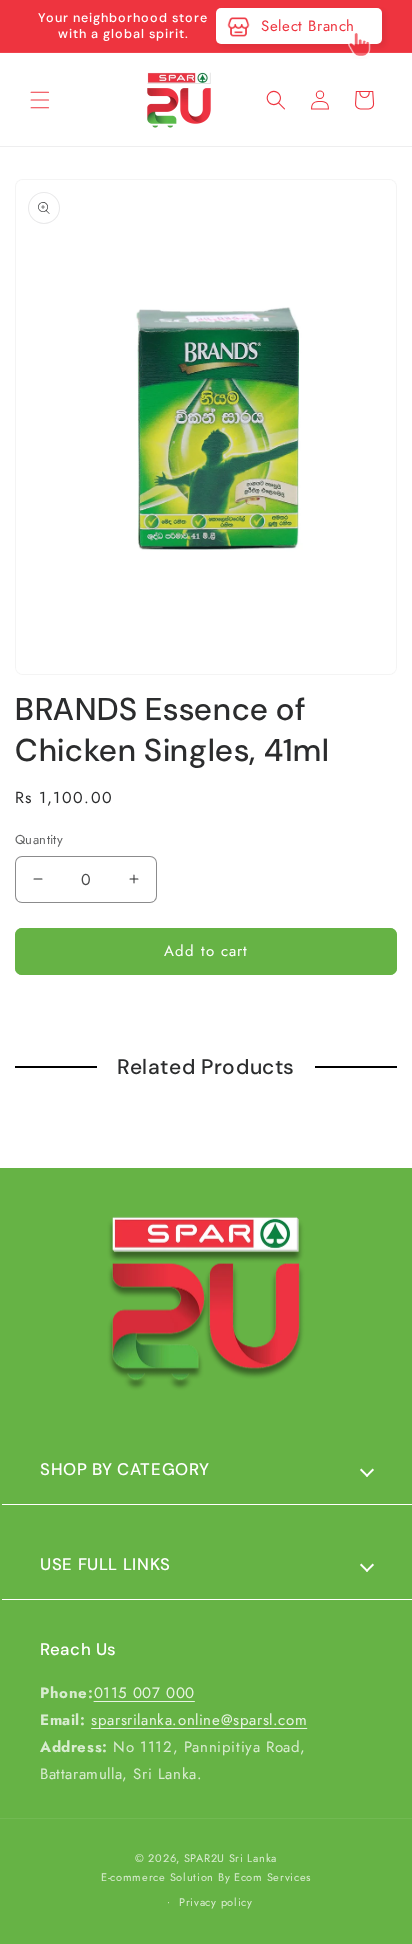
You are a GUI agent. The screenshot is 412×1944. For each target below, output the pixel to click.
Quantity (39, 839)
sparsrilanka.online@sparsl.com (199, 1720)
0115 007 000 (144, 1693)
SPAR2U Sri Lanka (230, 1858)
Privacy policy (216, 1902)
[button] (40, 100)
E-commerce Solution (157, 1877)
